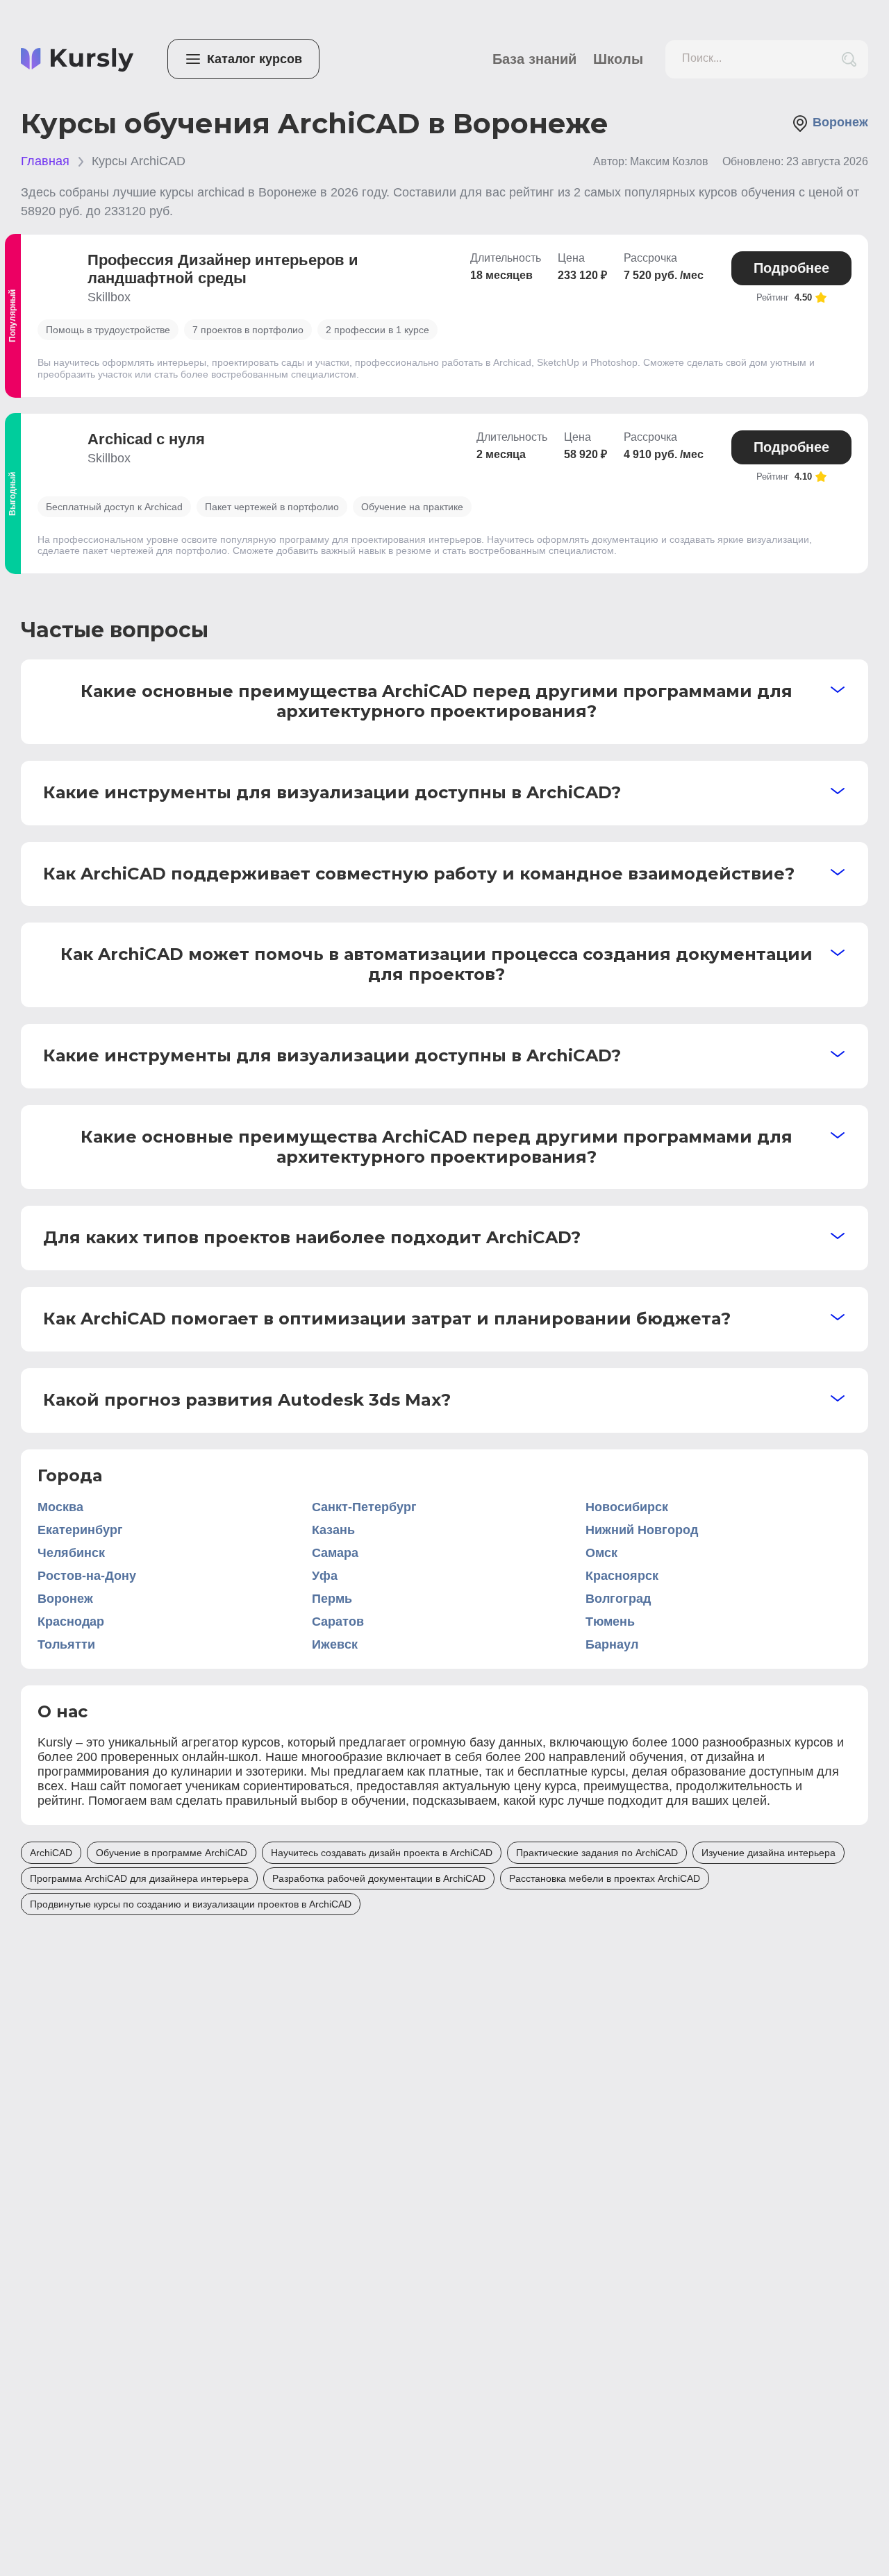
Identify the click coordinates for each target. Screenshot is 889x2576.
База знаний (534, 59)
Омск (601, 1553)
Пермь (332, 1599)
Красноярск (622, 1576)
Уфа (325, 1576)
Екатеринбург (80, 1530)
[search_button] (849, 59)
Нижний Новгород (642, 1530)
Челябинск (71, 1553)
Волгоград (618, 1599)
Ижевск (335, 1644)
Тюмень (610, 1622)
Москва (60, 1507)
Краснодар (71, 1622)
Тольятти (66, 1644)
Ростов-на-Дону (87, 1576)
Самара (335, 1553)
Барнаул (612, 1644)
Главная (45, 161)
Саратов (338, 1622)
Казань (333, 1530)
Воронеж (65, 1599)
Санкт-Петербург (364, 1507)
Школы (618, 59)
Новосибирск (627, 1507)
